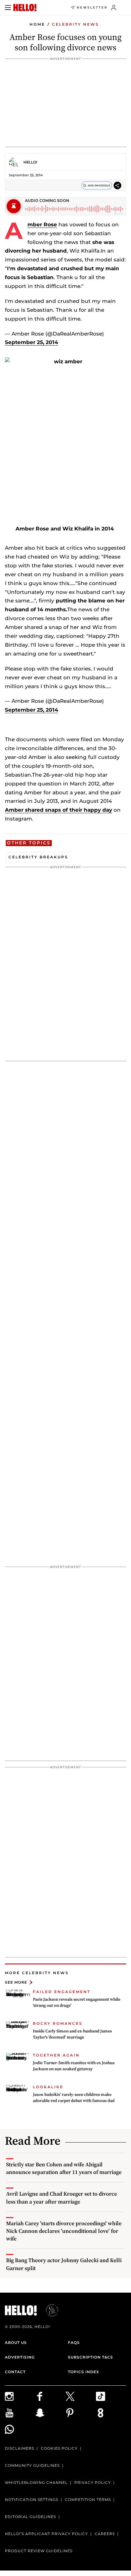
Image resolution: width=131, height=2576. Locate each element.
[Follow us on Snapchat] (51, 2413)
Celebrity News (76, 24)
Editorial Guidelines (30, 2517)
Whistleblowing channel (36, 2483)
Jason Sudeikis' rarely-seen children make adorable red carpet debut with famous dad (74, 2097)
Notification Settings (32, 2500)
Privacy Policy (93, 2483)
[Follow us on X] (81, 2396)
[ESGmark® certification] (48, 2310)
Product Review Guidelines (39, 2551)
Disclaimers (19, 2448)
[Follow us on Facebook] (51, 2396)
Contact (15, 2372)
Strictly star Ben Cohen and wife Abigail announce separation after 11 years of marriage (64, 2168)
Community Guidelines (32, 2465)
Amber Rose (42, 225)
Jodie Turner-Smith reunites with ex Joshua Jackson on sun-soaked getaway (74, 2066)
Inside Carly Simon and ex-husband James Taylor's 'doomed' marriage (72, 2034)
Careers (105, 2534)
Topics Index (83, 2372)
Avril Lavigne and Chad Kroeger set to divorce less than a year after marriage (62, 2197)
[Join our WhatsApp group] (20, 2429)
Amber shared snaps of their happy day (58, 810)
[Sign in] (114, 8)
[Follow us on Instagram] (20, 2396)
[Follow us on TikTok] (111, 2396)
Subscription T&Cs (90, 2357)
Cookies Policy (59, 2448)
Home (37, 24)
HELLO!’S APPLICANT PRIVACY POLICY (46, 2534)
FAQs (74, 2342)
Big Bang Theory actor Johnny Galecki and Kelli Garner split (64, 2264)
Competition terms (88, 2500)
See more (16, 1982)
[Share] (117, 185)
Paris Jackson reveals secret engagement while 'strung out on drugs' (77, 2002)
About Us (16, 2342)
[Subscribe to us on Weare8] (111, 2413)
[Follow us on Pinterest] (81, 2413)
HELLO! (30, 162)
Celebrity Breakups (38, 857)
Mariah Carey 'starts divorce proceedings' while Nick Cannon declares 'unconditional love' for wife (64, 2231)
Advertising (20, 2357)
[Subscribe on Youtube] (20, 2413)
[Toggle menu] (8, 8)
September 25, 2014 (32, 342)
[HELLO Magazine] (25, 8)
